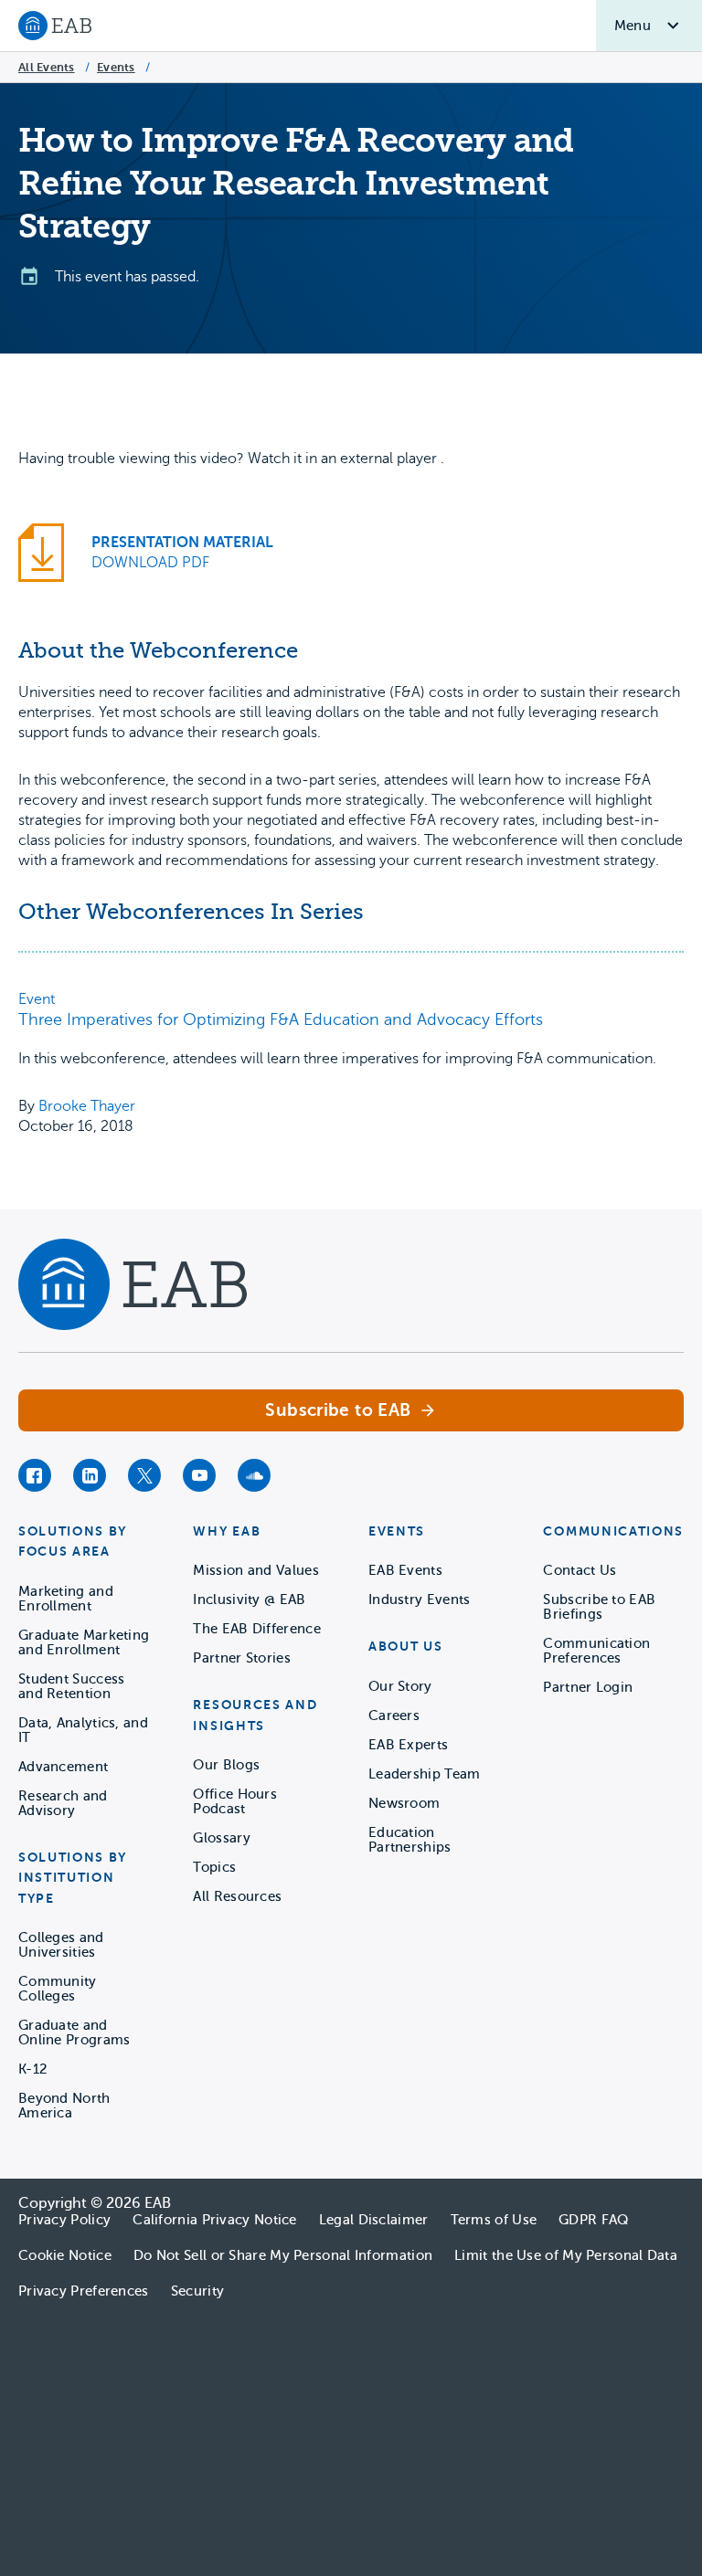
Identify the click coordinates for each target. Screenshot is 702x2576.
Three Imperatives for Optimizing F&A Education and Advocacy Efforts (281, 1019)
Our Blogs (226, 1765)
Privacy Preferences (84, 2291)
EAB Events (405, 1570)
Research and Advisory (63, 1803)
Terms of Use (494, 2220)
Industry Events (420, 1599)
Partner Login (588, 1687)
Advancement (63, 1767)
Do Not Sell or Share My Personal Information (283, 2255)
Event (37, 999)
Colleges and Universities (61, 1945)
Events (116, 67)
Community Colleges (58, 1989)
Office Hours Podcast (235, 1801)
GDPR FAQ (593, 2220)
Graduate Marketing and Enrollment (84, 1642)
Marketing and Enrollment (66, 1599)
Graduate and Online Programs (74, 2032)
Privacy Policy (64, 2220)
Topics (214, 1867)
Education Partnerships (410, 1840)
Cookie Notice (65, 2255)
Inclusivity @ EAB (249, 1599)
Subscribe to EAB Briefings (599, 1607)
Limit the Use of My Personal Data (566, 2255)
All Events (47, 67)
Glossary (221, 1838)
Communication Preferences (596, 1651)
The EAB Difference (256, 1629)
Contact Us (580, 1570)
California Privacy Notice (215, 2220)
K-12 (33, 2069)
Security (197, 2291)
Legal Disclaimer (374, 2220)
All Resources (237, 1896)
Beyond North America (64, 2106)
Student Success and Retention (72, 1686)
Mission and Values (255, 1570)
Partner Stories (242, 1658)
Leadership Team (425, 1774)
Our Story (400, 1686)
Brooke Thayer (87, 1106)
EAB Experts (408, 1745)
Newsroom (404, 1803)
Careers (394, 1716)
